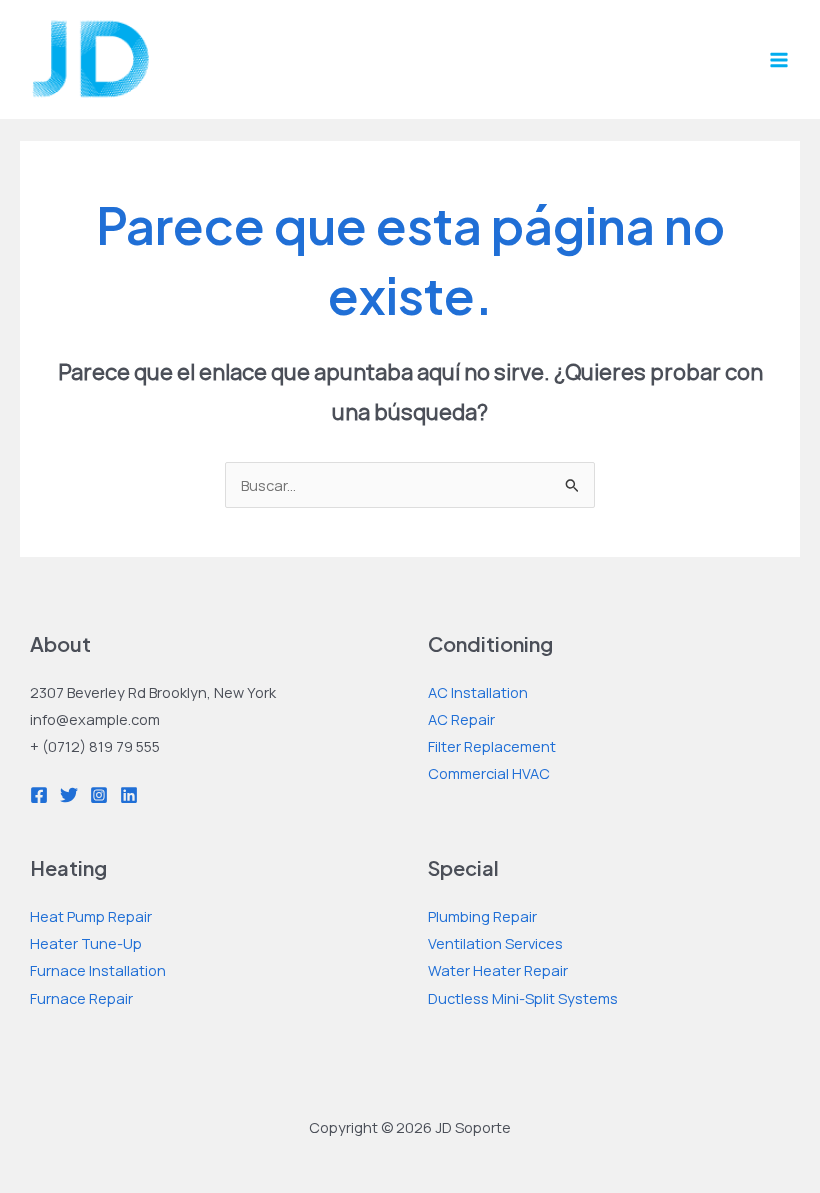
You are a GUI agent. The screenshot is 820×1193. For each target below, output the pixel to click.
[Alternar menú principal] (779, 60)
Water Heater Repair (498, 970)
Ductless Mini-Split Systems (523, 998)
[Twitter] (69, 795)
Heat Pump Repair (91, 916)
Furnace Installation (98, 970)
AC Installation (478, 692)
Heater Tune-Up (86, 943)
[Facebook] (39, 795)
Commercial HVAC (489, 773)
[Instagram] (99, 795)
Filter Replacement (492, 746)
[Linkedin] (129, 795)
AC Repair (461, 719)
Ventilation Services (495, 943)
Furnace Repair (81, 998)
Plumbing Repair (482, 916)
